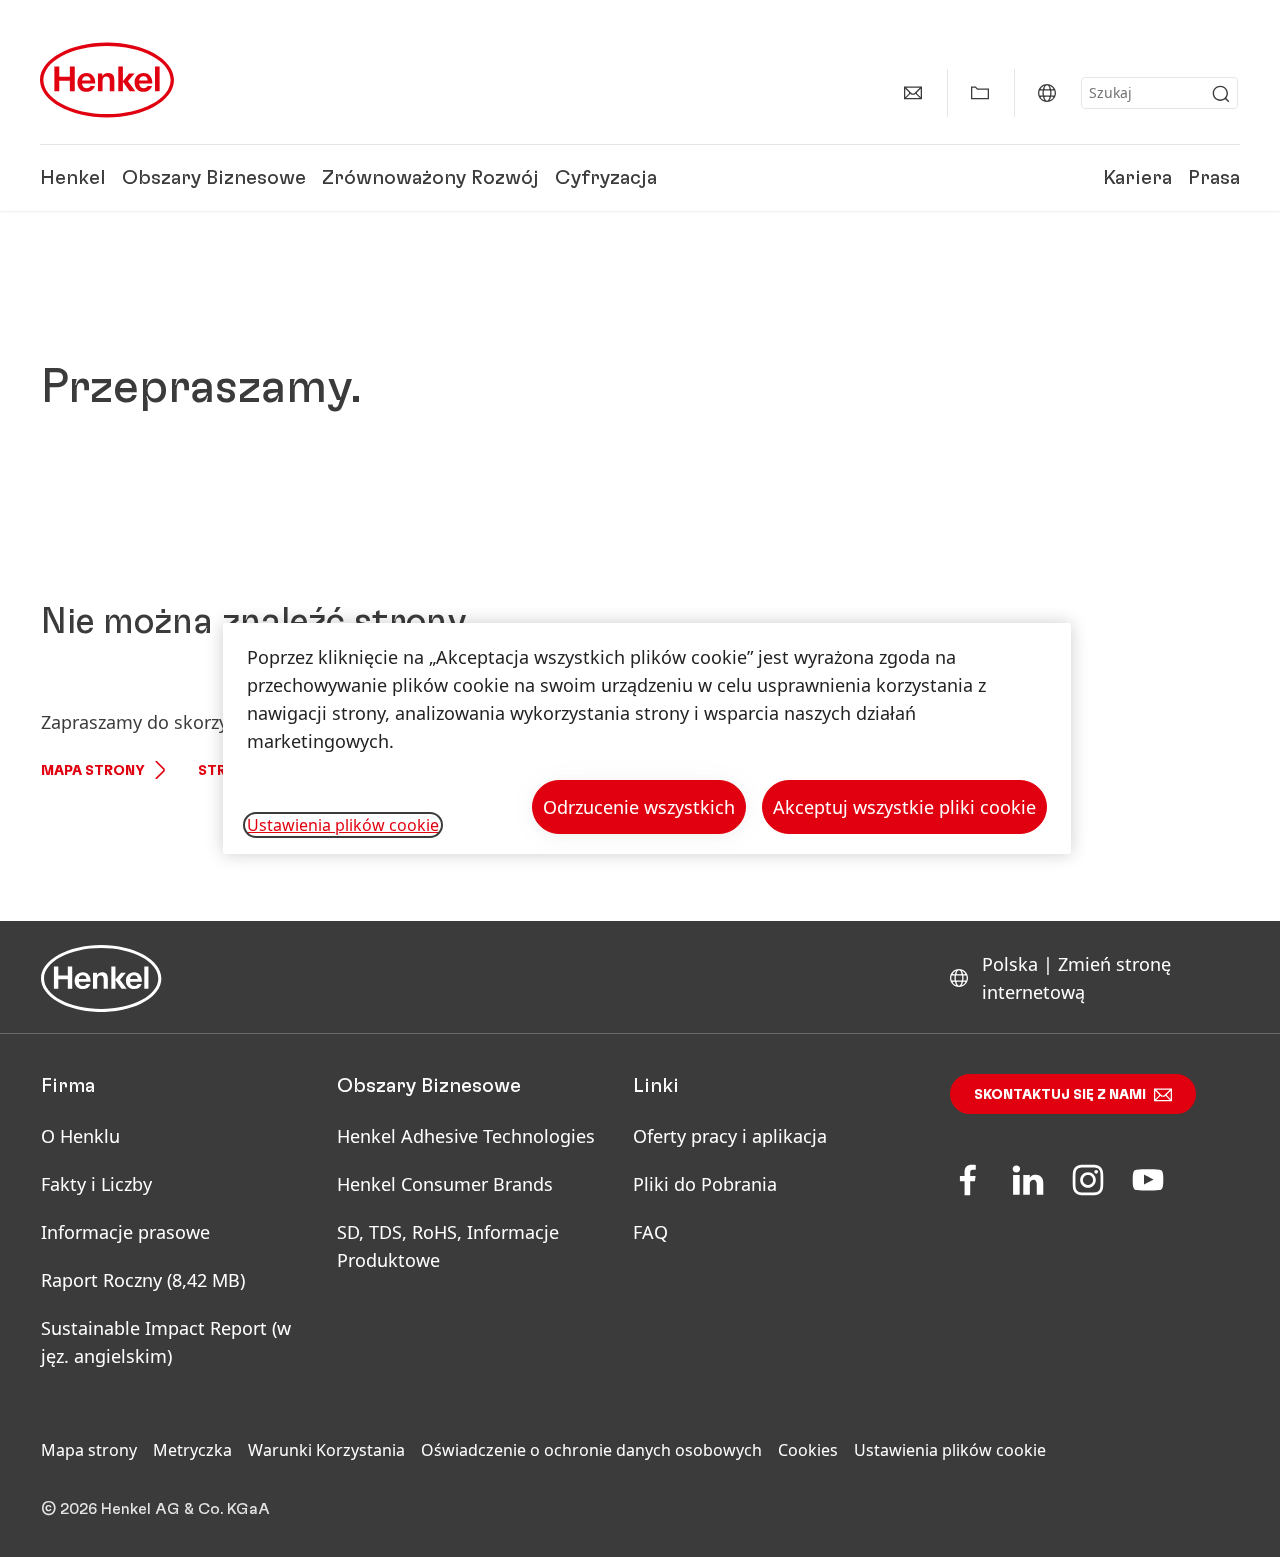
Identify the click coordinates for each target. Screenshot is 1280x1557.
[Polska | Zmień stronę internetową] (1047, 93)
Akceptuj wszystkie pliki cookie (904, 807)
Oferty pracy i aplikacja (730, 1136)
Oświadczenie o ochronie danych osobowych (591, 1450)
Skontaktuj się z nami (1060, 1095)
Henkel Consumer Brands (445, 1184)
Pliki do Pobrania (705, 1184)
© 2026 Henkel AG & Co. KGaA (155, 1509)
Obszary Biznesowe (214, 178)
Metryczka (192, 1450)
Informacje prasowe (125, 1232)
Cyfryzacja (606, 178)
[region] (647, 738)
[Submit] (1221, 94)
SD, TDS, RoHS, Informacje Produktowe (448, 1246)
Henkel (73, 178)
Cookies (808, 1450)
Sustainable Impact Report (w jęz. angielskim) (166, 1342)
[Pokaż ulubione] (980, 93)
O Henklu (80, 1136)
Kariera (1137, 178)
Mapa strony (93, 771)
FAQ (650, 1232)
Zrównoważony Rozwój (430, 178)
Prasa (1214, 178)
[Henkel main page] (107, 80)
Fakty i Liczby (96, 1184)
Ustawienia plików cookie (950, 1450)
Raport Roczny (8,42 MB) (143, 1280)
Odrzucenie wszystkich (639, 807)
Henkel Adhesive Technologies (466, 1136)
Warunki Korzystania (326, 1450)
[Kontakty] (913, 93)
